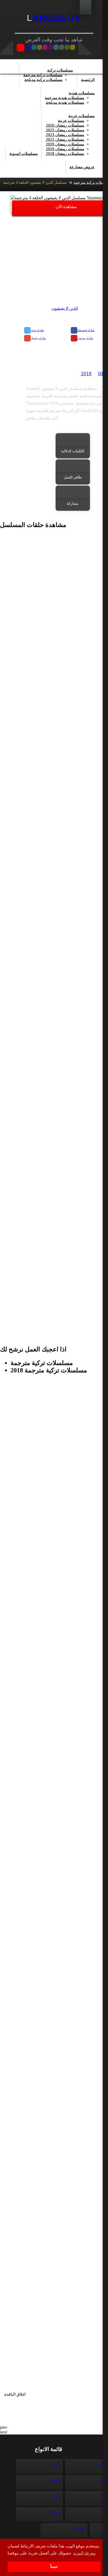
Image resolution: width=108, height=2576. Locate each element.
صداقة (55, 2512)
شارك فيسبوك (86, 330)
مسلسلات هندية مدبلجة (65, 102)
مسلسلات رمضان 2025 (65, 130)
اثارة (56, 2464)
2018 (86, 374)
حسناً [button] (54, 2567)
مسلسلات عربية (82, 116)
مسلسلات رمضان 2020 (65, 144)
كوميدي (79, 2528)
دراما (56, 2496)
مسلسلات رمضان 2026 (65, 125)
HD (102, 374)
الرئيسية (88, 80)
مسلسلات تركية (60, 70)
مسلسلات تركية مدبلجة (43, 80)
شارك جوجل (38, 338)
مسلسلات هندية (82, 93)
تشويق (55, 2480)
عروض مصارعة (82, 167)
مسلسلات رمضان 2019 (65, 149)
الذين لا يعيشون (65, 308)
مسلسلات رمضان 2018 (65, 154)
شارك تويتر (37, 330)
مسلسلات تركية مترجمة (43, 75)
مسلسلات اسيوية (24, 154)
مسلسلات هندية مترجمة (64, 98)
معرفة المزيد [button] (84, 2553)
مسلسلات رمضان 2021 (65, 139)
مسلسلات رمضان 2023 (65, 135)
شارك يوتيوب (85, 338)
